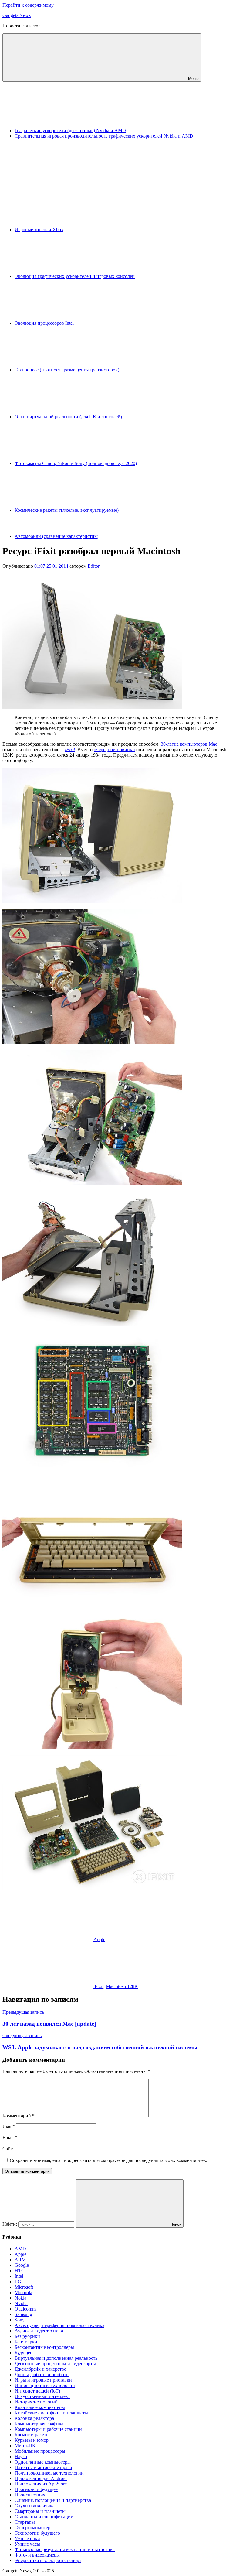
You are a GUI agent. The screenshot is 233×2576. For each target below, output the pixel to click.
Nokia (20, 2298)
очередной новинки (114, 749)
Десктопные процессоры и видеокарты (55, 2364)
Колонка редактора (34, 2418)
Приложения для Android (41, 2478)
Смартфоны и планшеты (40, 2511)
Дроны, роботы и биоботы (42, 2374)
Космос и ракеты (32, 2435)
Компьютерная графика (39, 2424)
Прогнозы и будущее (36, 2489)
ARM (20, 2260)
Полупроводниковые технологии (49, 2473)
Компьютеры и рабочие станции (48, 2429)
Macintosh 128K (122, 1986)
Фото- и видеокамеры (37, 2555)
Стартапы (25, 2522)
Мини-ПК (25, 2446)
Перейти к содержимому (28, 5)
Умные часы (27, 2544)
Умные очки (27, 2538)
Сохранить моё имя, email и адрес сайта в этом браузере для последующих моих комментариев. (108, 2160)
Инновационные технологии (45, 2385)
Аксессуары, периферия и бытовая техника (59, 2325)
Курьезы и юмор (32, 2440)
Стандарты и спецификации (44, 2517)
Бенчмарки (26, 2342)
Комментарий (19, 2116)
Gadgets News (17, 15)
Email (10, 2138)
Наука (21, 2456)
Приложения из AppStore (41, 2484)
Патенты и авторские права (43, 2467)
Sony (20, 2320)
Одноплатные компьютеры (43, 2462)
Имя (9, 2126)
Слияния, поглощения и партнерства (53, 2500)
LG (18, 2282)
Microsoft (24, 2287)
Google (22, 2265)
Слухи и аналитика (35, 2506)
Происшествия (30, 2495)
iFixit (70, 749)
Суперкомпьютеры (34, 2528)
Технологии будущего (37, 2533)
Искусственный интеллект (42, 2396)
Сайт (8, 2149)
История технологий (36, 2402)
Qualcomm (25, 2309)
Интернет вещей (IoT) (37, 2391)
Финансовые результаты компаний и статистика (65, 2549)
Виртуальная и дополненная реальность (56, 2358)
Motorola (23, 2292)
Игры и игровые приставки (43, 2380)
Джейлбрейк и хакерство (41, 2369)
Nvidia (21, 2303)
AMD (20, 2249)
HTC (20, 2271)
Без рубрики (27, 2336)
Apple (99, 1940)
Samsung (23, 2314)
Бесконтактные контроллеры (44, 2347)
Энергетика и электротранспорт (48, 2560)
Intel (19, 2276)
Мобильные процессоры (40, 2451)
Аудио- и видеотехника (39, 2331)
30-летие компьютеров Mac (189, 744)
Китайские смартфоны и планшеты (51, 2413)
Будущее (23, 2353)
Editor (94, 566)
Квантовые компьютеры (40, 2407)
